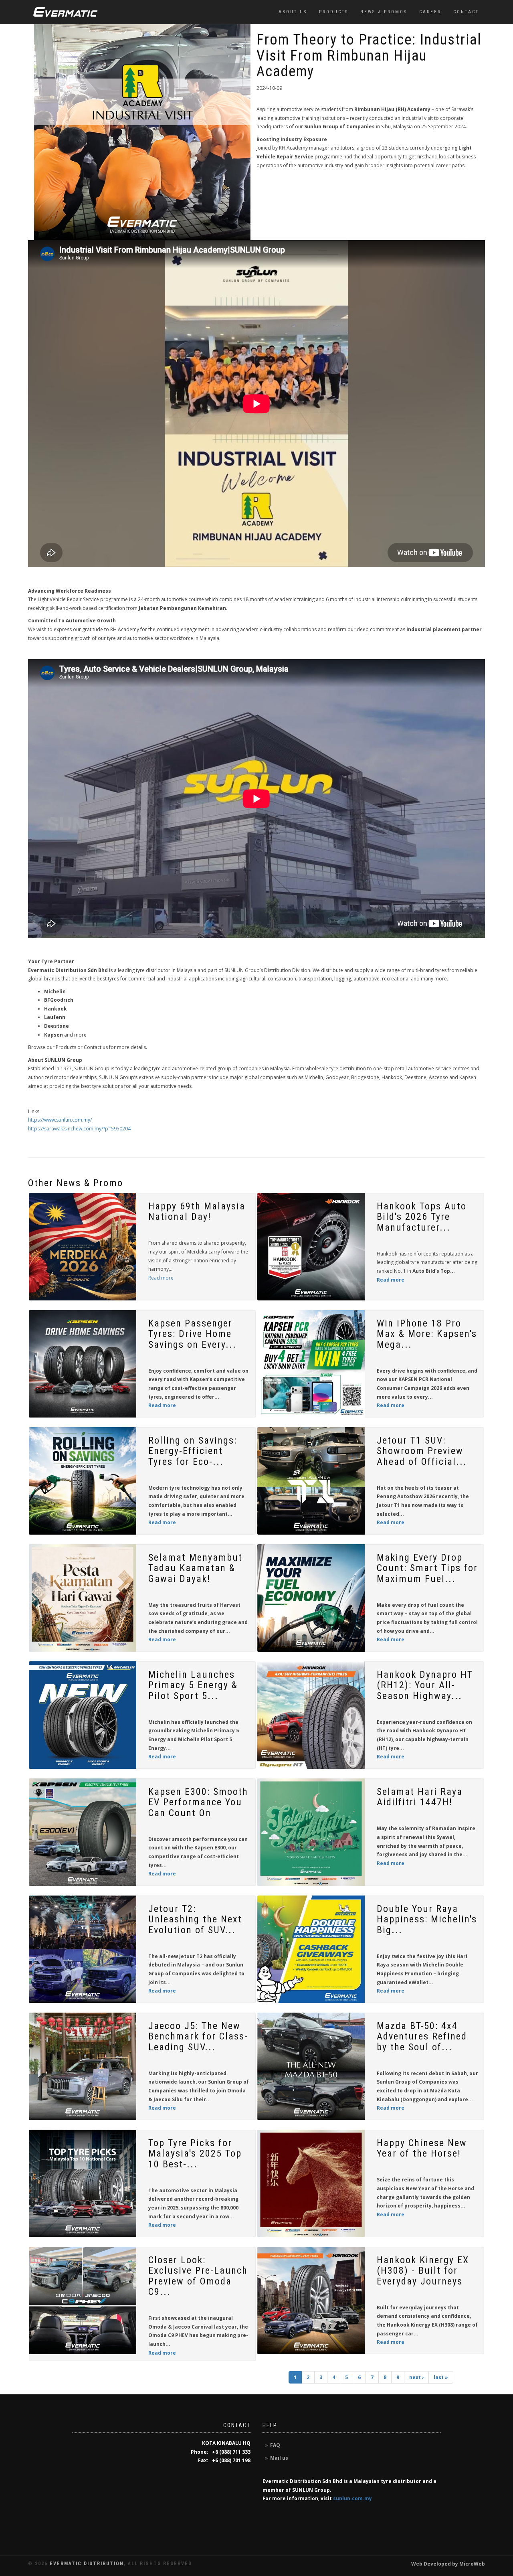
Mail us (279, 2458)
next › (416, 2377)
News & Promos (384, 12)
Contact (466, 12)
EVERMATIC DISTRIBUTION (87, 2564)
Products (334, 12)
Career (430, 12)
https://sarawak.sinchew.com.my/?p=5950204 (79, 1129)
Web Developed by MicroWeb (448, 2564)
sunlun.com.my (352, 2498)
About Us (293, 12)
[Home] (65, 12)
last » (441, 2377)
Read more (161, 1278)
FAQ (275, 2445)
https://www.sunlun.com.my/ (60, 1120)
